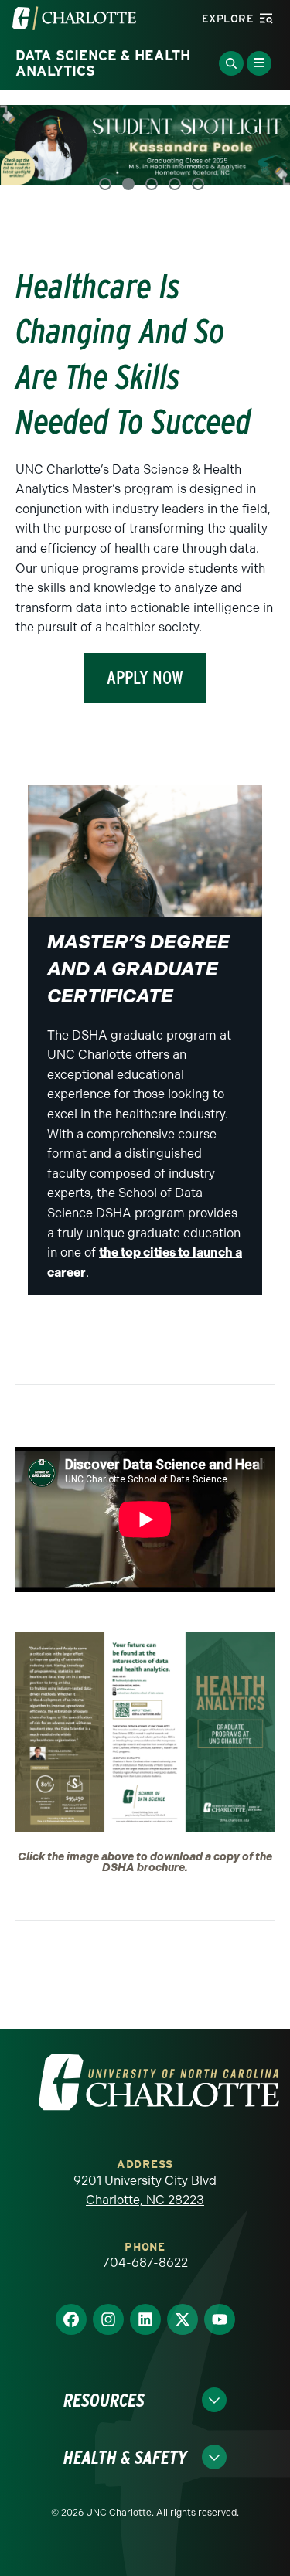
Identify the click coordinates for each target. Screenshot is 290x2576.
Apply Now (145, 674)
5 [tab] (198, 181)
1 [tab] (105, 181)
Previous (31, 148)
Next (259, 148)
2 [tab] (128, 181)
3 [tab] (152, 181)
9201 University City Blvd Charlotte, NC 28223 (145, 2188)
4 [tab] (175, 181)
